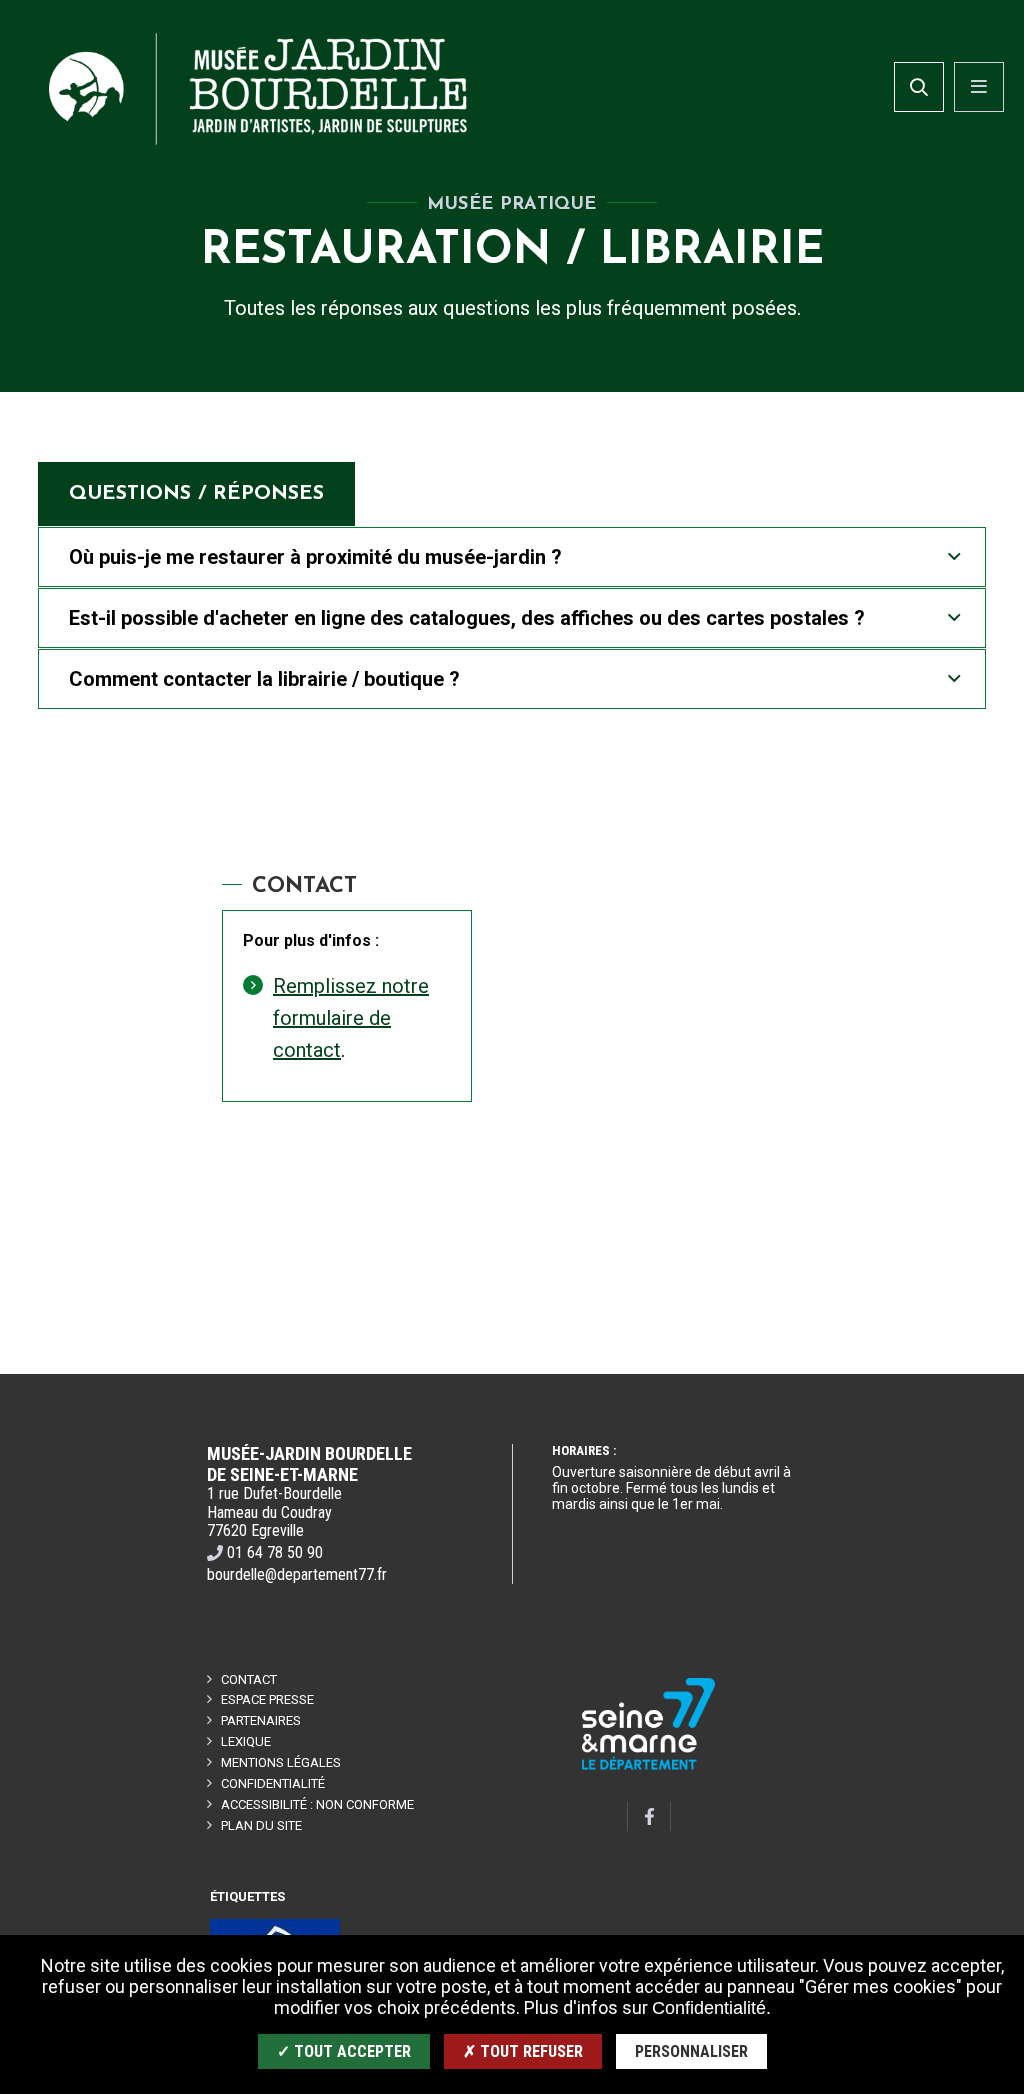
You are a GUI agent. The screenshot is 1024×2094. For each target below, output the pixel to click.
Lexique (246, 1741)
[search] (919, 87)
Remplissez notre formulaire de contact (351, 1018)
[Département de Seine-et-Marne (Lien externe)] (649, 1766)
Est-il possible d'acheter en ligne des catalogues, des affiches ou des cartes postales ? (467, 618)
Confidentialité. (711, 2008)
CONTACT (249, 1679)
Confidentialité (273, 1783)
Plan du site (261, 1825)
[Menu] (979, 87)
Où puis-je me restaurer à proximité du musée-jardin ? (315, 557)
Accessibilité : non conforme (317, 1804)
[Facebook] (649, 1816)
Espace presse (267, 1699)
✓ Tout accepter (344, 2051)
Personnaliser (691, 2051)
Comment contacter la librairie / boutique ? (264, 679)
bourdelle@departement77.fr (297, 1574)
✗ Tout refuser (523, 2051)
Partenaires (261, 1720)
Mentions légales (281, 1762)
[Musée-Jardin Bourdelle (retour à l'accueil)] (258, 89)
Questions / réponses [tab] (196, 494)
